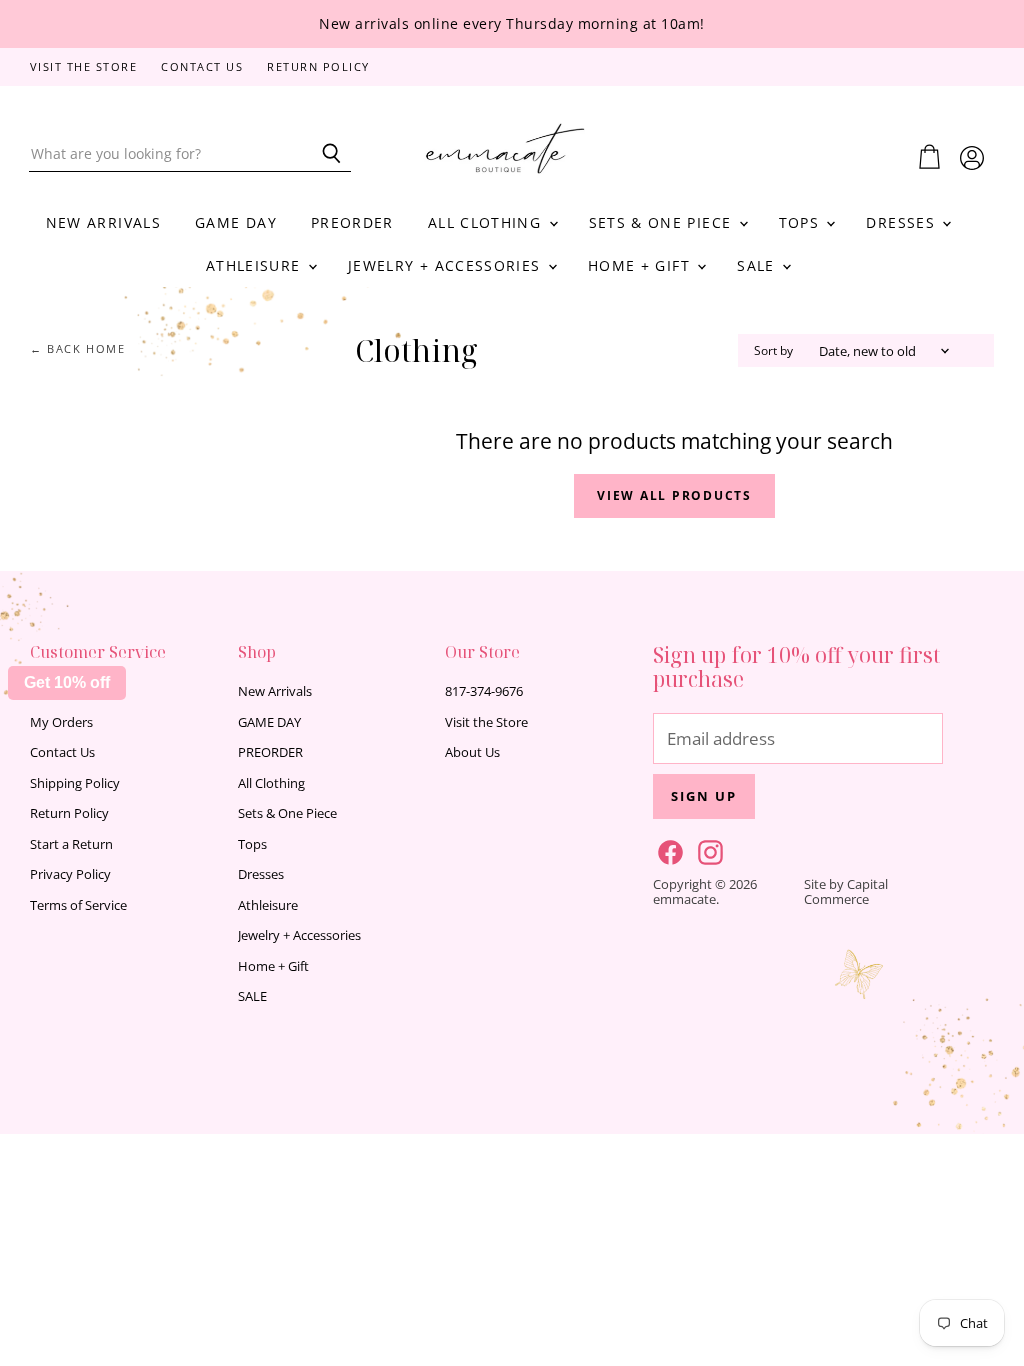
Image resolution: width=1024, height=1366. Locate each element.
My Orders (61, 722)
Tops (802, 222)
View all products (674, 495)
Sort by (773, 351)
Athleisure (256, 265)
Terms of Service (78, 905)
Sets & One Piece (663, 222)
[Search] (324, 154)
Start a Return (71, 844)
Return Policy (318, 67)
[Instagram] (707, 849)
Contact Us (202, 67)
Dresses (903, 222)
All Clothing (487, 222)
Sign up (704, 796)
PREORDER (352, 222)
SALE (758, 265)
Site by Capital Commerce (846, 891)
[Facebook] (667, 849)
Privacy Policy (70, 874)
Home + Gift (641, 265)
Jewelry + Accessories (447, 265)
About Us (472, 752)
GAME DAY (236, 222)
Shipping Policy (75, 783)
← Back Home (78, 349)
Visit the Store (84, 67)
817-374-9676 (484, 691)
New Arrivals (103, 222)
